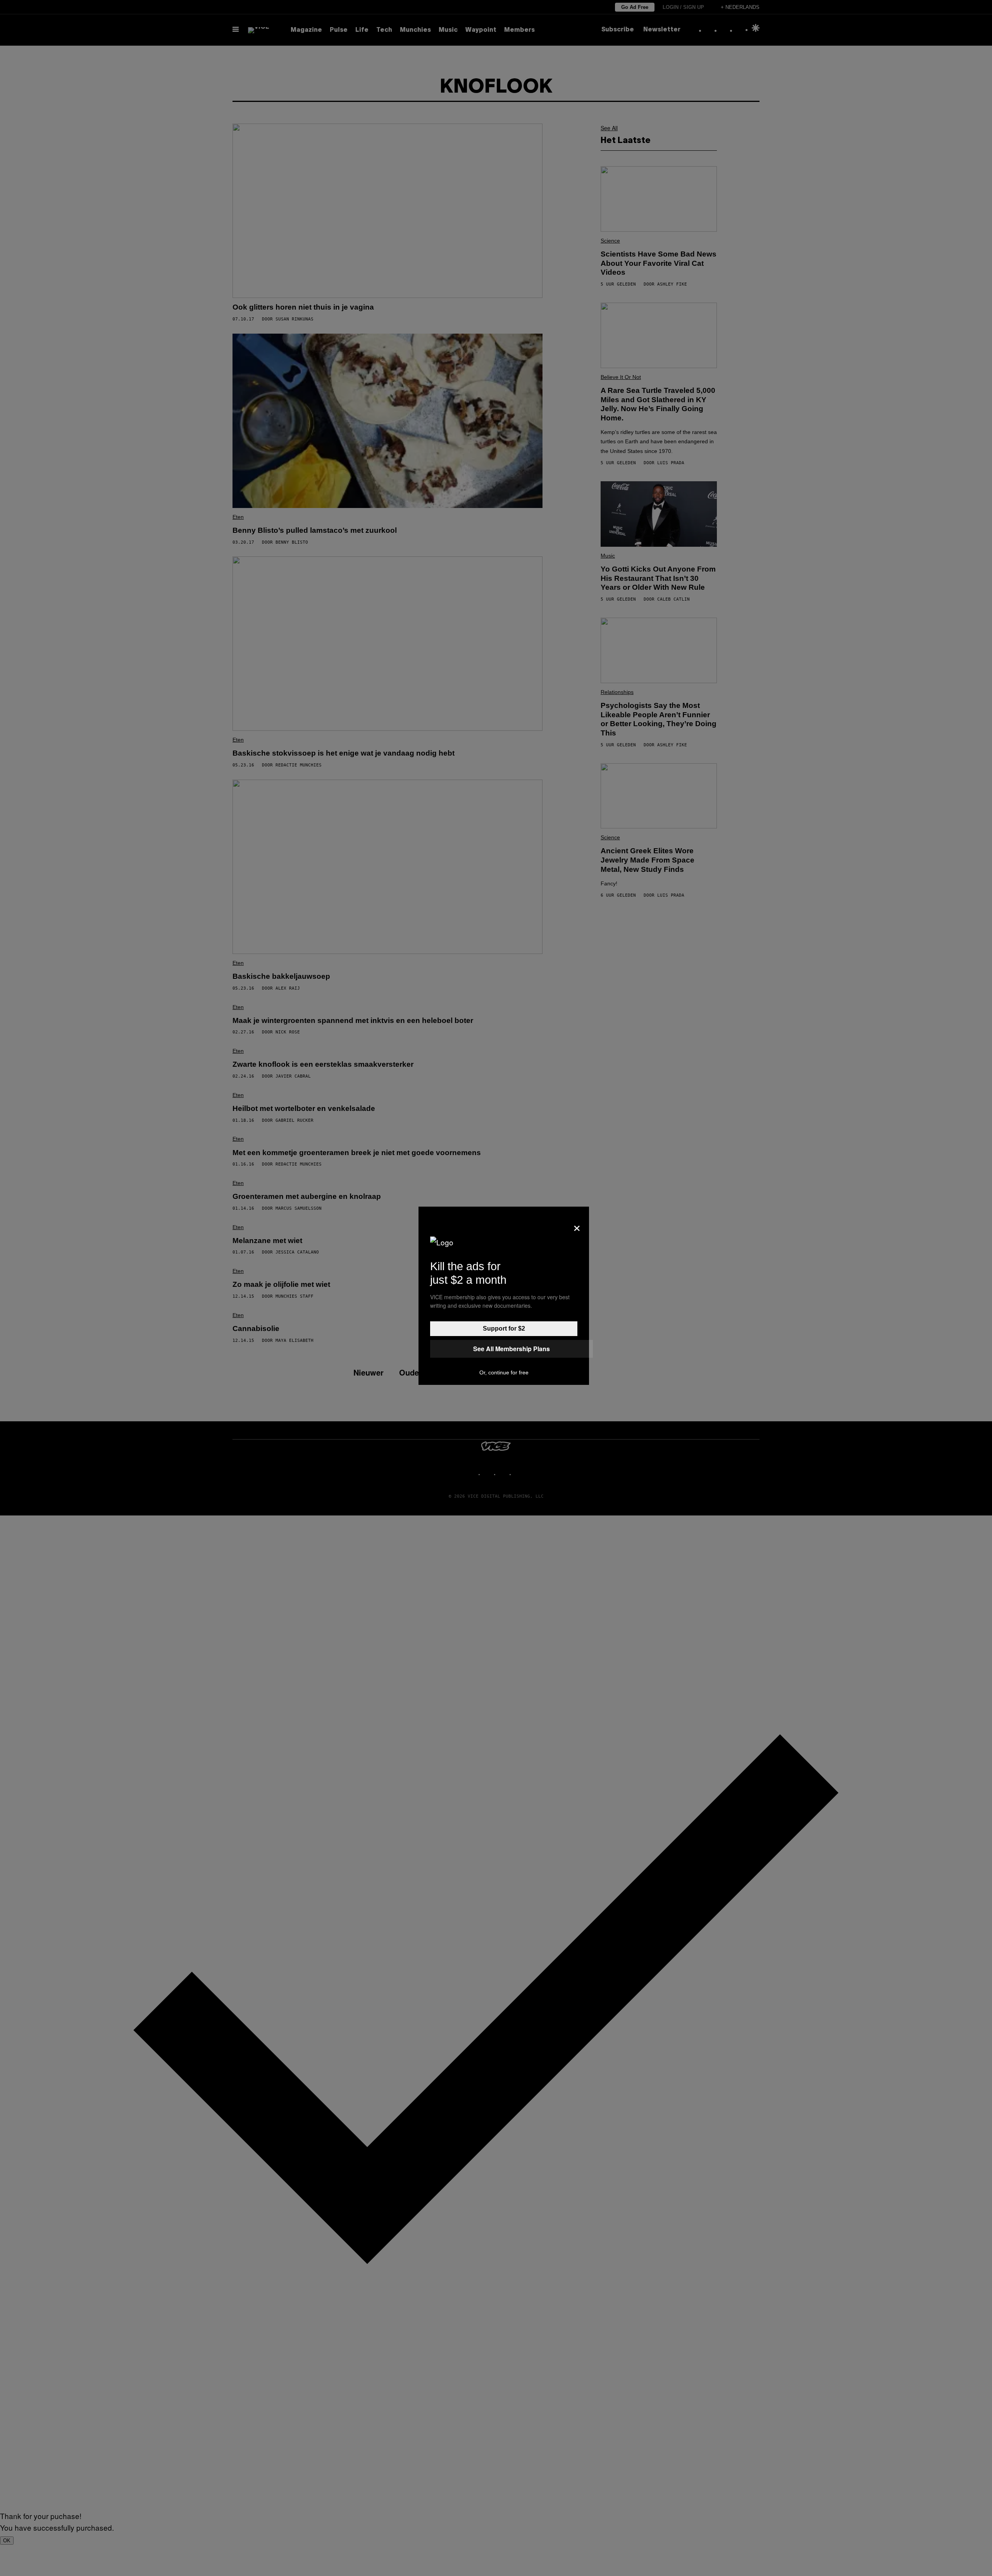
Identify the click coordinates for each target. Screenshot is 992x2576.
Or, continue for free (504, 1372)
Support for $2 (504, 1328)
